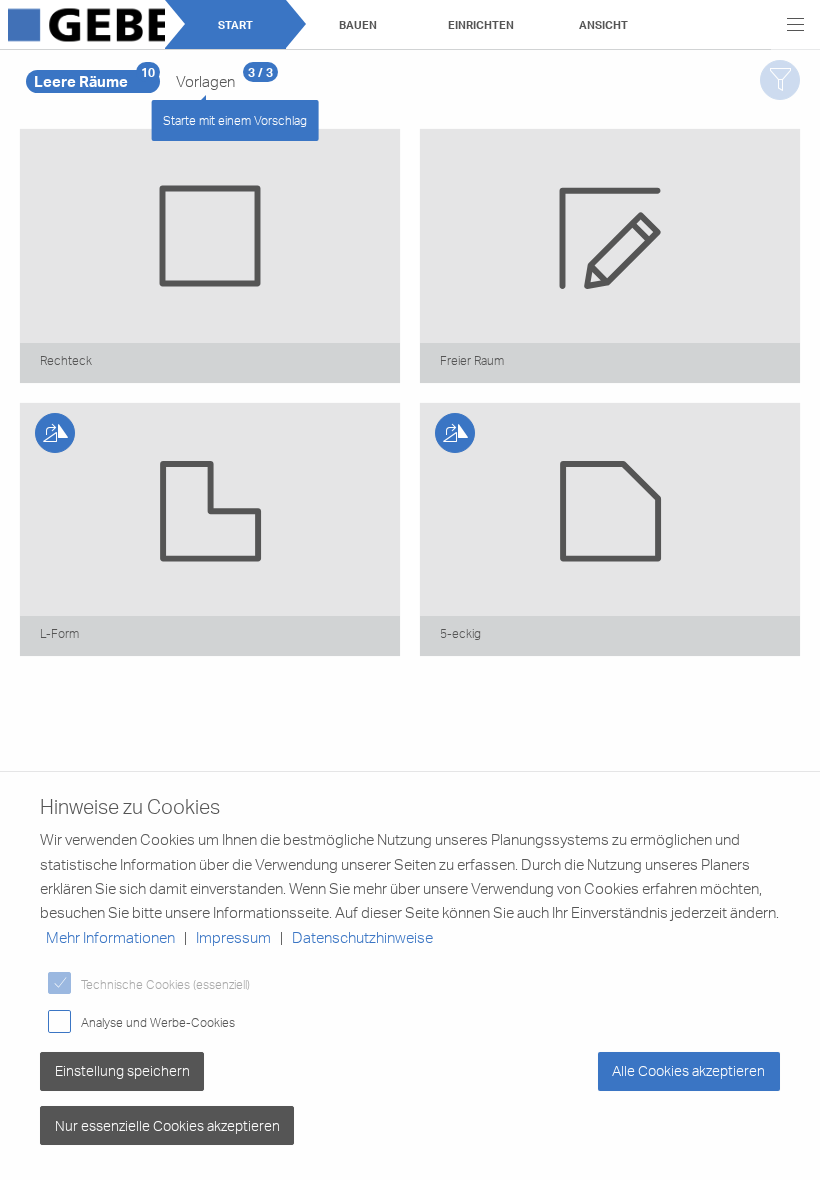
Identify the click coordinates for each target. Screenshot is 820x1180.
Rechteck (66, 360)
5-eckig (460, 633)
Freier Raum (472, 360)
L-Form (59, 633)
